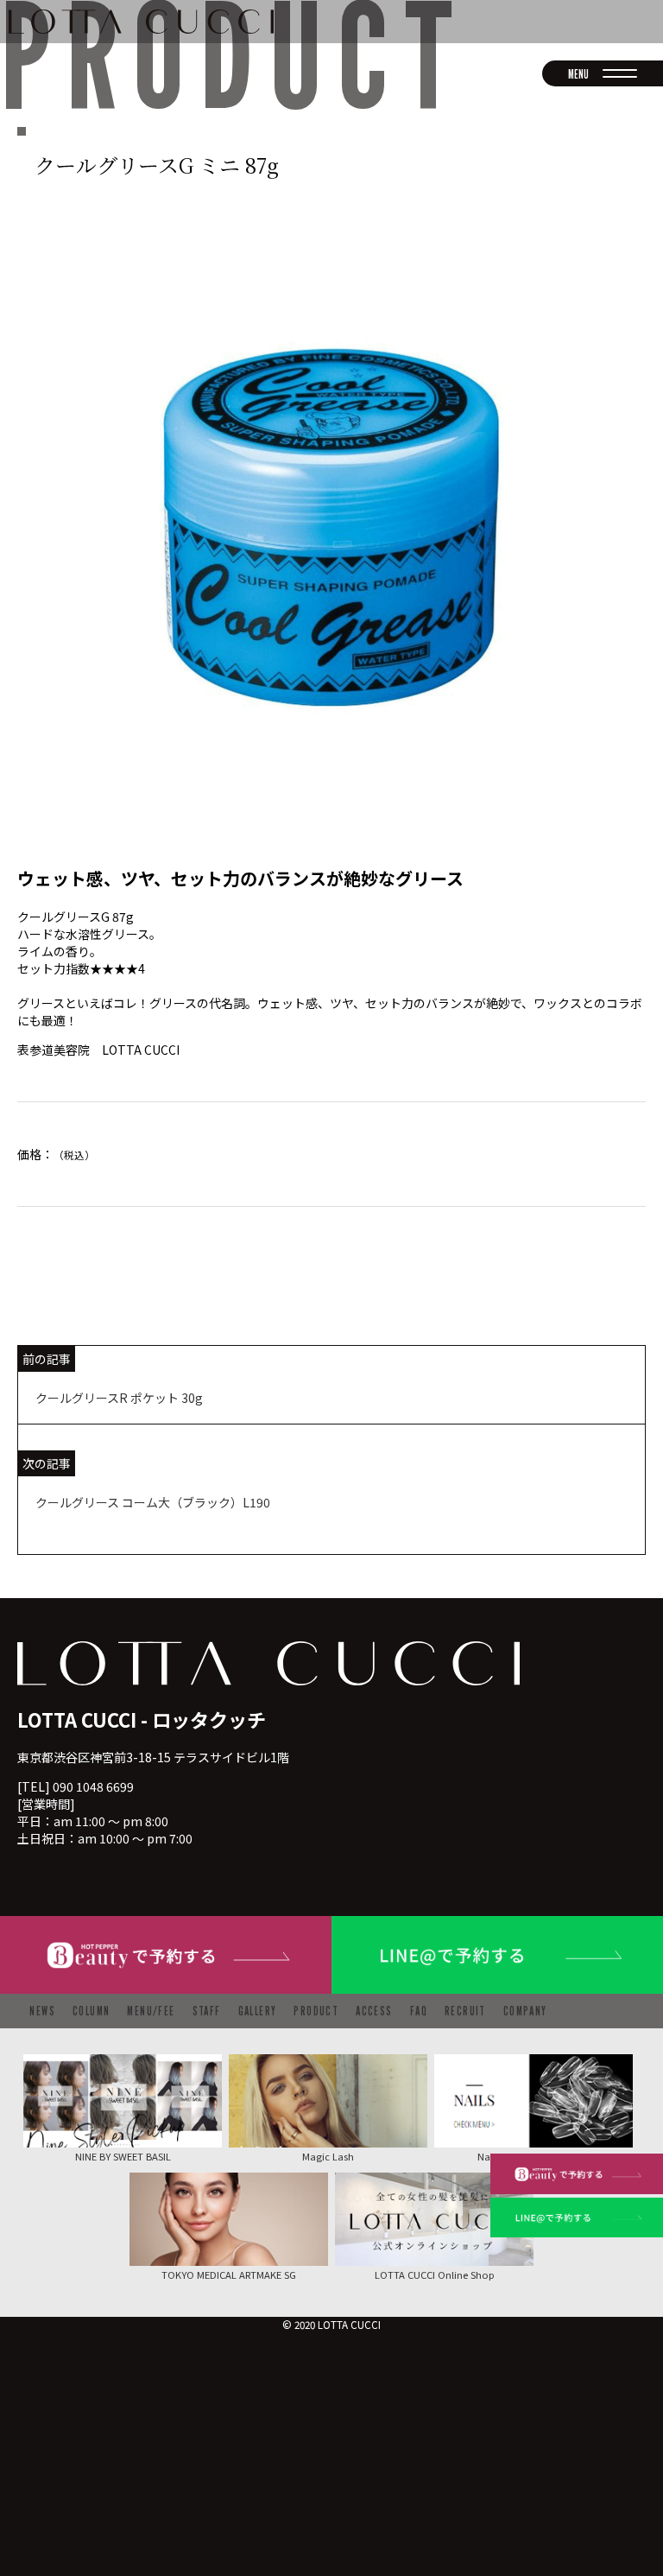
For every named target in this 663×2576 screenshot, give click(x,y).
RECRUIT (465, 2011)
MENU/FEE (151, 2011)
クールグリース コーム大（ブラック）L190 (153, 1502)
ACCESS (374, 2011)
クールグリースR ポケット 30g (119, 1398)
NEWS (42, 2011)
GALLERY (258, 2011)
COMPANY (525, 2011)
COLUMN (91, 2011)
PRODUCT (316, 2011)
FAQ (419, 2011)
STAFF (207, 2011)
